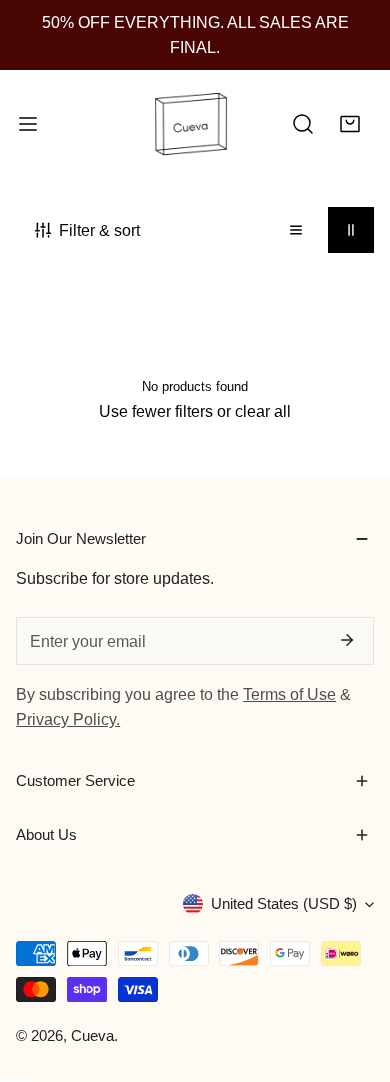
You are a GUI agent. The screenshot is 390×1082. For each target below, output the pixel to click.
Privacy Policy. (68, 719)
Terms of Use (289, 694)
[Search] (303, 125)
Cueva (92, 1035)
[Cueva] (191, 125)
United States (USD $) (284, 903)
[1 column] (296, 230)
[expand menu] (28, 125)
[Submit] (346, 640)
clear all (263, 411)
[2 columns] (351, 230)
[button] (350, 125)
